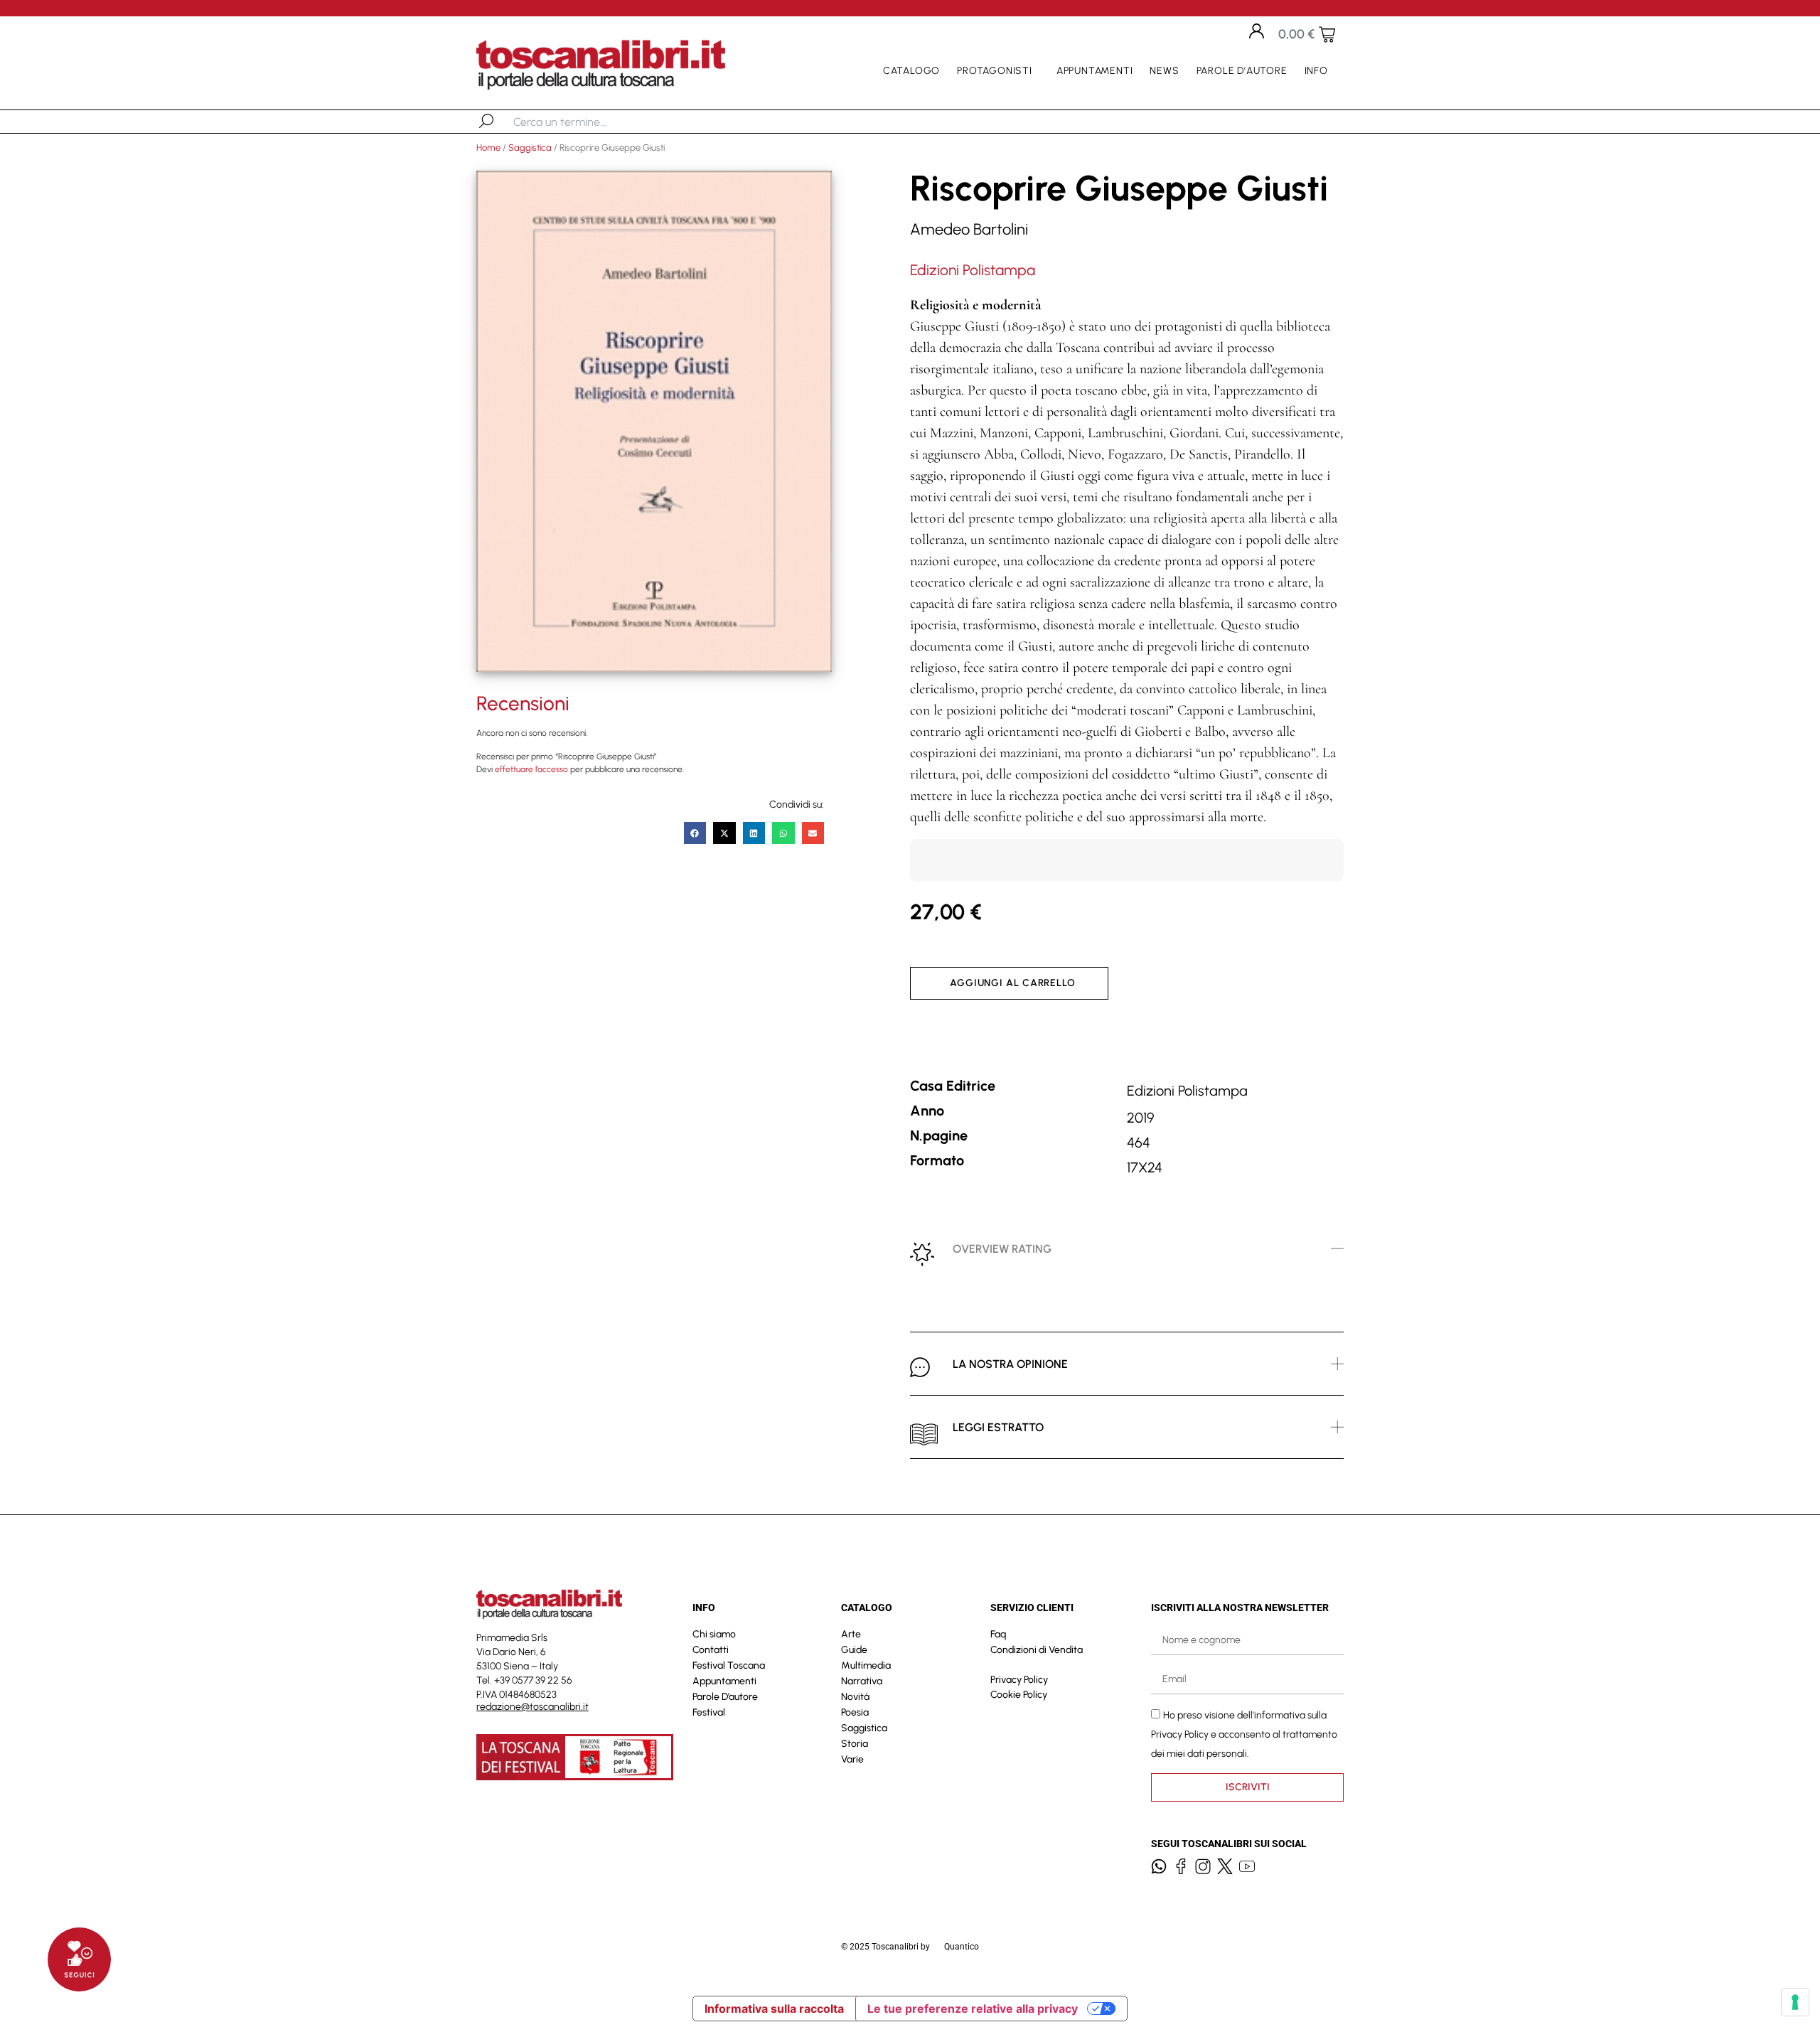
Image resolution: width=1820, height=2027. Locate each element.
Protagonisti (995, 71)
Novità (855, 1697)
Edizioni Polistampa (973, 270)
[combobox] (587, 122)
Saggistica (530, 148)
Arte (851, 1634)
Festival (709, 1712)
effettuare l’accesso (531, 769)
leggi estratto (998, 1427)
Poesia (855, 1712)
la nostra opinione (1010, 1364)
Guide (854, 1650)
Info (1316, 71)
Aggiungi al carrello (1013, 983)
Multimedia (866, 1665)
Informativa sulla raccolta (774, 2009)
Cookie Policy (1019, 1695)
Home (488, 148)
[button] (695, 833)
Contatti (711, 1650)
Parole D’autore (1242, 71)
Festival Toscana (729, 1665)
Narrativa (862, 1681)
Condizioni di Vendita (1037, 1650)
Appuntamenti (1095, 71)
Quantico (962, 1947)
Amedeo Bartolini (969, 229)
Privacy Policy (1019, 1680)
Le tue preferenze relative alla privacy (973, 2009)
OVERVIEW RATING (1002, 1249)
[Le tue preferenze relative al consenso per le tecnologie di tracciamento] (1795, 2002)
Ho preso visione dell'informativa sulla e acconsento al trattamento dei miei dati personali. (1244, 1734)
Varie (852, 1759)
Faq (998, 1634)
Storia (855, 1744)
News (1164, 71)
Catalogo (911, 71)
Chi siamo (714, 1634)
